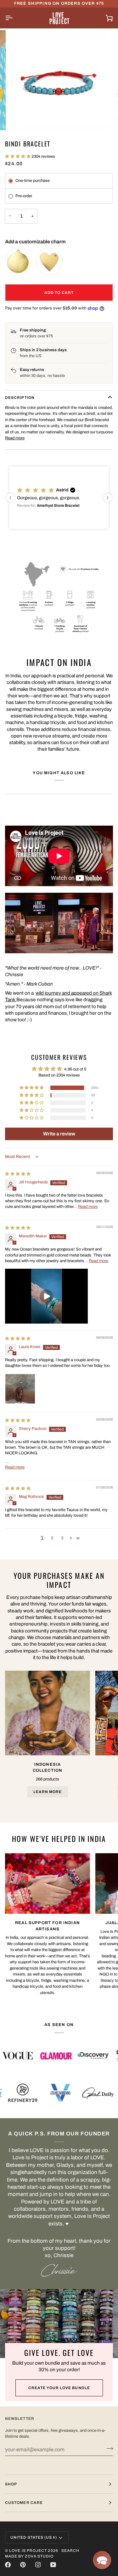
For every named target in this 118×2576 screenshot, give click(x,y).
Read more (15, 438)
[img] (18, 1174)
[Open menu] (14, 18)
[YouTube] (53, 2565)
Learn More (48, 1792)
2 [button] (52, 1538)
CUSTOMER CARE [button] (24, 2503)
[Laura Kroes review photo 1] (20, 1389)
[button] (18, 156)
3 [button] (62, 1538)
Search (70, 2551)
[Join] (108, 2449)
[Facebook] (8, 2565)
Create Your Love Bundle (59, 2388)
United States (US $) (34, 2537)
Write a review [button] (59, 1134)
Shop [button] (11, 2484)
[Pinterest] (23, 2565)
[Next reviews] (108, 498)
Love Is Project (28, 2551)
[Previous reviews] (10, 498)
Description (20, 398)
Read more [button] (88, 1207)
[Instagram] (38, 2565)
